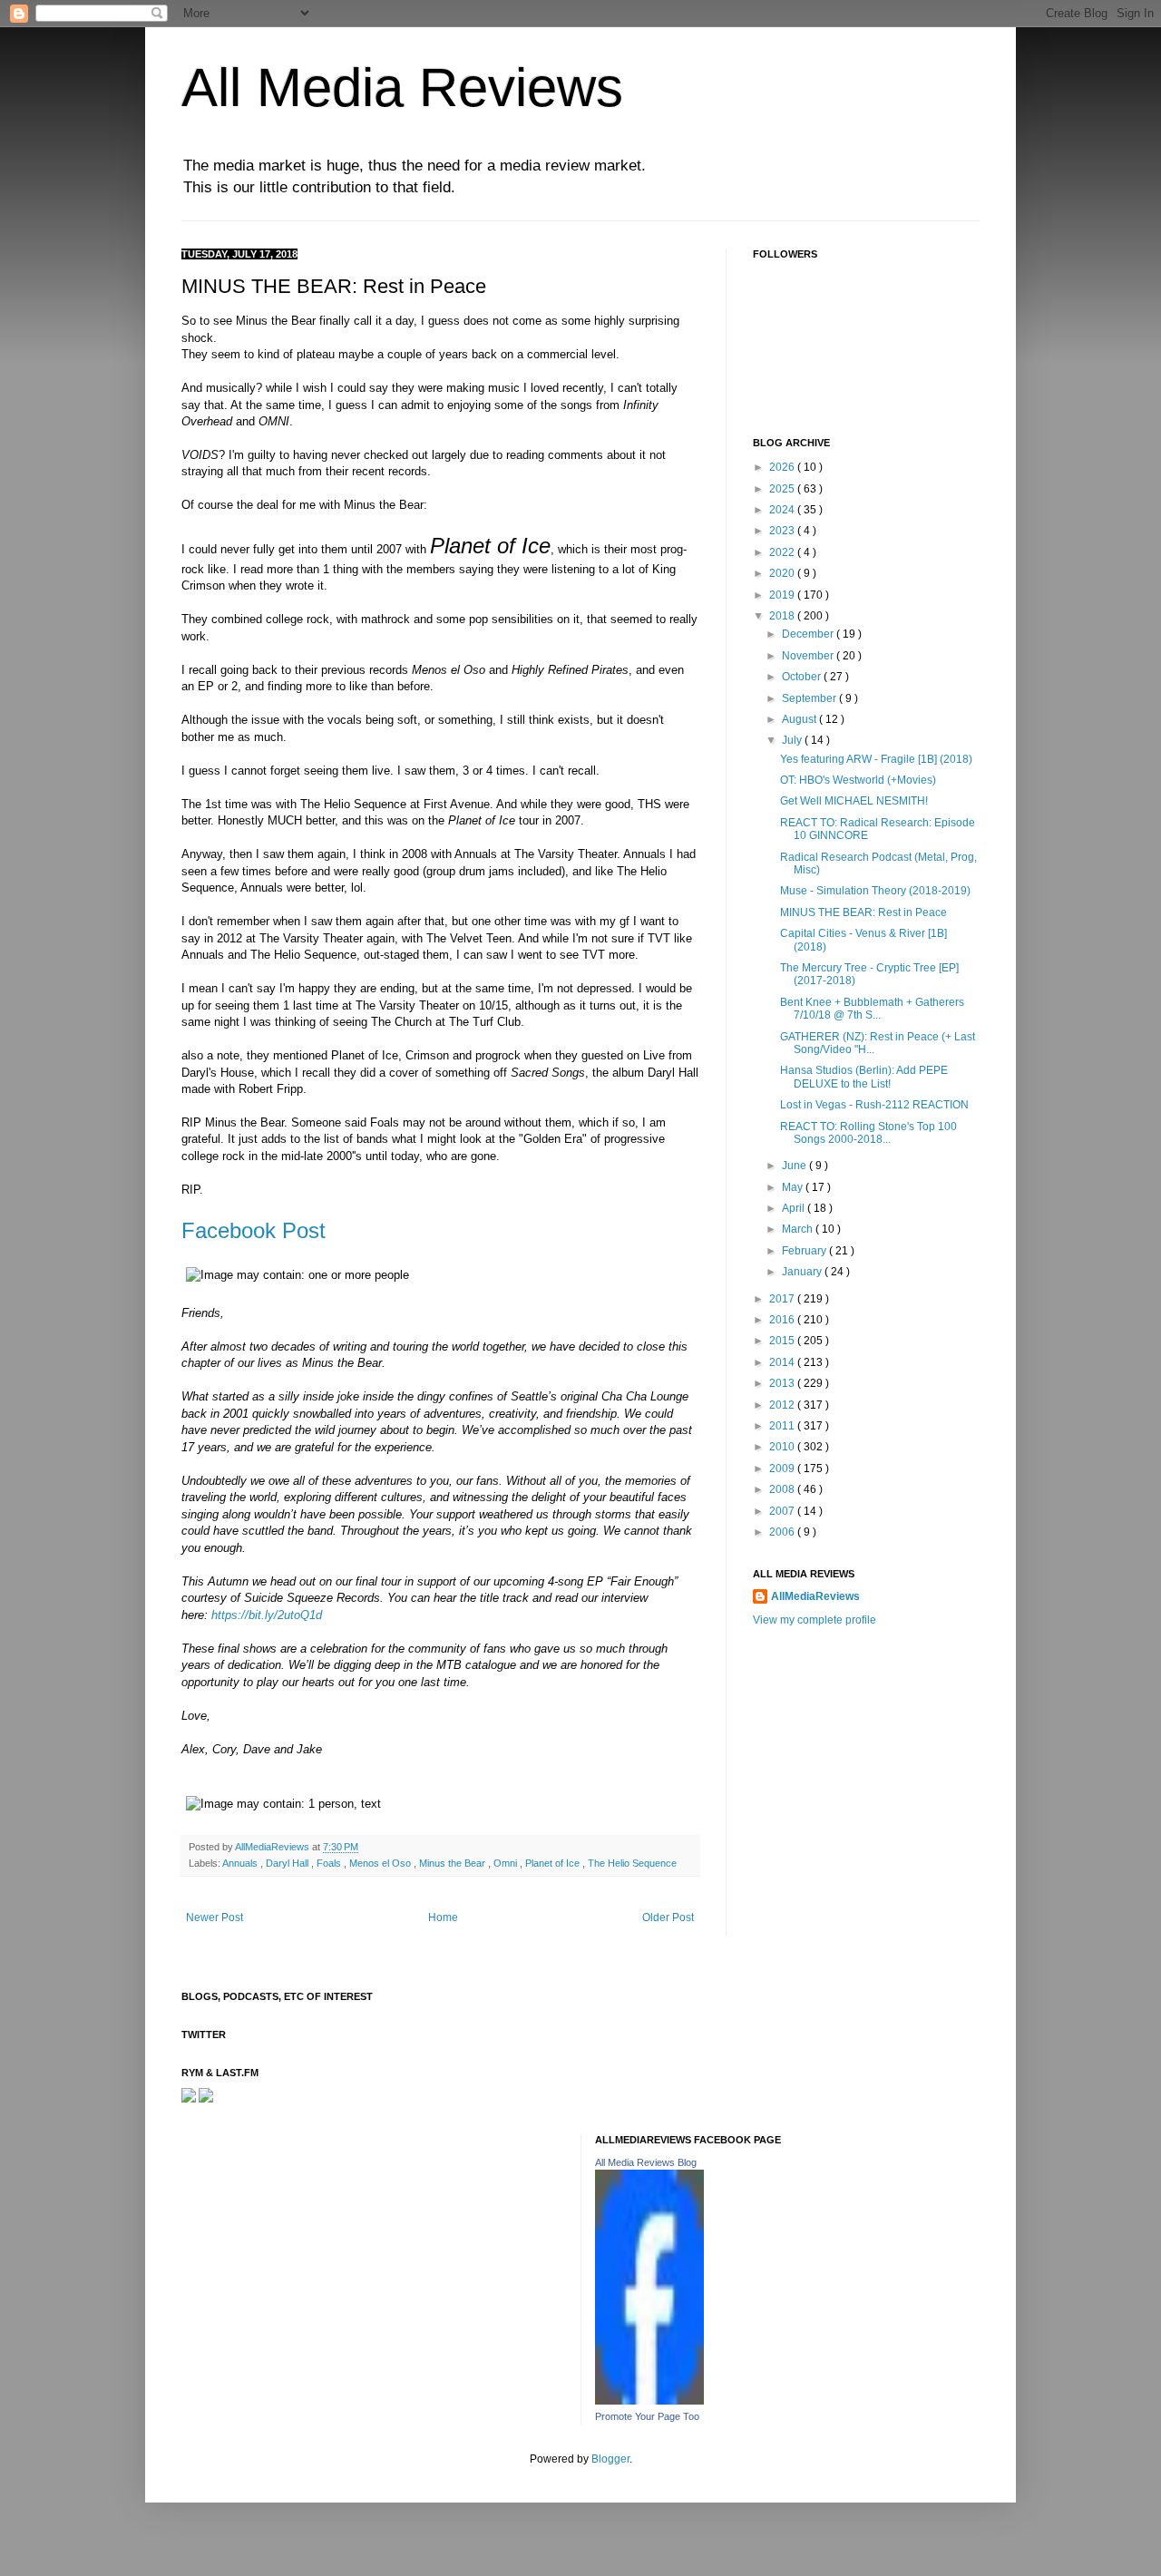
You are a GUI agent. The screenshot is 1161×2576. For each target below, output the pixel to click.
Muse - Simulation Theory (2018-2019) (875, 891)
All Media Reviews (402, 88)
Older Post (668, 1917)
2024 (783, 510)
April (795, 1208)
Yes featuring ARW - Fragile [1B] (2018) (876, 759)
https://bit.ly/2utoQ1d (267, 1615)
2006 (783, 1532)
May (794, 1187)
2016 (783, 1320)
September (810, 698)
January (803, 1272)
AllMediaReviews (273, 1847)
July (793, 740)
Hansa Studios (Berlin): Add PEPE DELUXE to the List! (864, 1077)
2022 (783, 552)
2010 (783, 1447)
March (799, 1229)
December (809, 634)
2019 (783, 595)
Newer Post (215, 1917)
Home (443, 1917)
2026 (783, 467)
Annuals (241, 1863)
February (805, 1251)
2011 (783, 1426)
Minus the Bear (454, 1863)
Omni (507, 1863)
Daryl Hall (288, 1863)
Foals (330, 1863)
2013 (783, 1383)
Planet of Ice (554, 1863)
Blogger (610, 2459)
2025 (783, 489)
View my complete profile (815, 1620)
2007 (783, 1511)
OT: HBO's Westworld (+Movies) (858, 780)
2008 (783, 1489)
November (809, 656)
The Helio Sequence (632, 1863)
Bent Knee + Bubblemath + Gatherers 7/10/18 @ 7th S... (872, 1009)
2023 (783, 531)
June (795, 1166)
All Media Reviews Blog (646, 2162)
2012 (783, 1405)
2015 (783, 1341)
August (800, 719)
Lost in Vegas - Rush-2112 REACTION (874, 1105)
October (803, 677)
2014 (783, 1362)
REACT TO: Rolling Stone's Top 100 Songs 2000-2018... (868, 1133)
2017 (783, 1299)
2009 (783, 1469)
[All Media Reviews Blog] (649, 2401)
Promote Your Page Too (647, 2416)
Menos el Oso (381, 1863)
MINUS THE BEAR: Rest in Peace (863, 912)
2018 (783, 616)
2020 (783, 573)
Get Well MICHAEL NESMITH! (854, 801)
